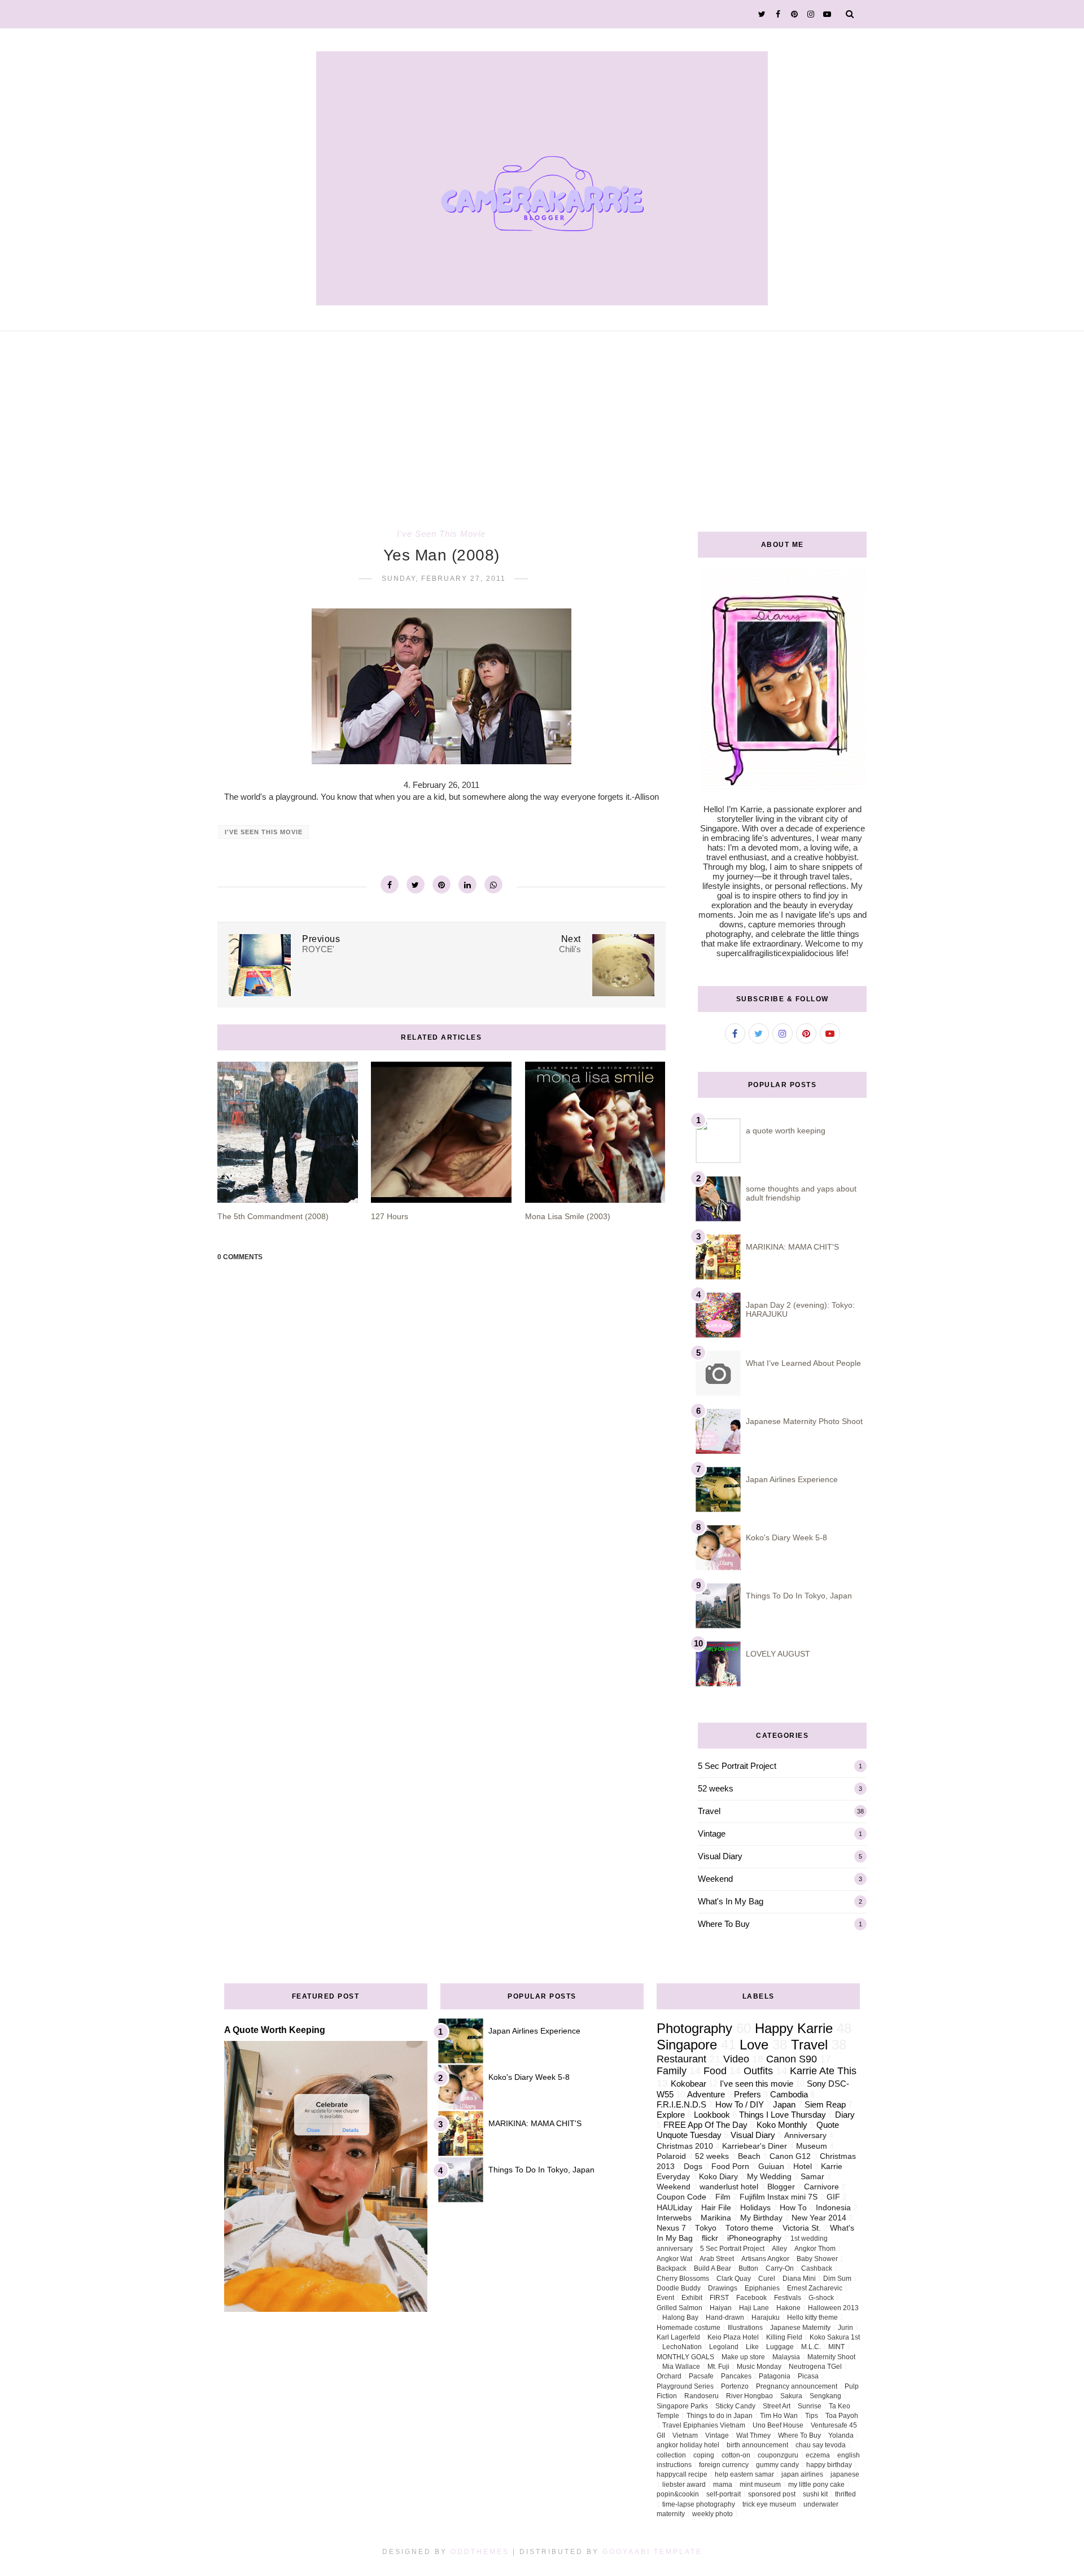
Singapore (687, 2045)
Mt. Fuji (718, 2367)
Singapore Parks (682, 2406)
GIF (833, 2197)
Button (748, 2268)
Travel (709, 1811)
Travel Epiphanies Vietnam (704, 2425)
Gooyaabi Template (652, 2552)
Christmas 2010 (685, 2146)
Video (736, 2059)
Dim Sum (837, 2279)
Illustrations (745, 2328)
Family (672, 2071)
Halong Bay (680, 2317)
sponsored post (772, 2494)
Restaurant (681, 2059)
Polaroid (671, 2156)
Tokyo (706, 2228)
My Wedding (769, 2177)
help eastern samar (744, 2474)
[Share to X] (416, 884)
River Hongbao (749, 2396)
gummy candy (777, 2465)
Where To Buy (724, 1924)
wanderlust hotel (729, 2187)
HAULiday (674, 2208)
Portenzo (735, 2386)
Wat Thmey (753, 2435)
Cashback (817, 2268)
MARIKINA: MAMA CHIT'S (792, 1247)
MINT (836, 2347)
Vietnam (685, 2435)
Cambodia (789, 2094)
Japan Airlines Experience (792, 1479)
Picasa (808, 2376)
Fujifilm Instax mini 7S (779, 2197)
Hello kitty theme (812, 2317)
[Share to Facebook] (390, 884)
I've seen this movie (441, 534)
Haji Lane (754, 2308)
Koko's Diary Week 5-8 (786, 1537)
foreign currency (724, 2465)
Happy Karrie (794, 2028)
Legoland (724, 2347)
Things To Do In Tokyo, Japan (799, 1596)
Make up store (743, 2357)
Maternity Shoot (831, 2357)
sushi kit (815, 2494)
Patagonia (775, 2376)
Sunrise (810, 2406)
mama (723, 2485)
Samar (812, 2177)
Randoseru (701, 2396)
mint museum (760, 2485)
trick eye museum (769, 2504)
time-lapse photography (699, 2504)
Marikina (716, 2218)
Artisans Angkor (765, 2259)
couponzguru (778, 2455)
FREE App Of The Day (705, 2125)
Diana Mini (799, 2279)
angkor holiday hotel (688, 2445)
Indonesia (833, 2208)
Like (752, 2347)
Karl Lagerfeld (678, 2337)
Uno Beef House (778, 2425)
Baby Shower (817, 2259)
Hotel (803, 2167)
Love (754, 2045)
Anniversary (805, 2135)
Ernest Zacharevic (815, 2288)
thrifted (845, 2494)
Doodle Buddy (679, 2288)
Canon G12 (790, 2156)
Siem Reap (825, 2104)
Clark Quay (734, 2279)
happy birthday (829, 2465)
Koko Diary (718, 2177)
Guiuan (771, 2167)
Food (715, 2071)
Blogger (781, 2187)
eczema (818, 2455)
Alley (779, 2249)
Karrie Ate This (823, 2071)
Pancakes (736, 2376)
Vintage (712, 1834)
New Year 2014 (819, 2218)
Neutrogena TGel (815, 2367)
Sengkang (825, 2396)
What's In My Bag (731, 1901)
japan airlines (802, 2474)
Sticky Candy (735, 2406)
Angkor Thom (815, 2249)
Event (665, 2298)
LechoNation (682, 2347)
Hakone (788, 2308)
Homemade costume (689, 2328)
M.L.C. (811, 2347)
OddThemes (480, 2552)
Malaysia (786, 2357)
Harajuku (766, 2317)
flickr (710, 2238)
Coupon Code (681, 2197)
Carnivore (821, 2187)
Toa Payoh (842, 2416)
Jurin (845, 2328)
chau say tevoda (821, 2445)
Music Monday (759, 2367)
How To (793, 2208)
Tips (812, 2416)
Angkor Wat (674, 2259)
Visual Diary (720, 1856)
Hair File (716, 2208)
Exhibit (692, 2298)
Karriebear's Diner (755, 2146)
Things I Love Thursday (783, 2115)
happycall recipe (682, 2474)
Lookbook (712, 2115)
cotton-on (736, 2455)
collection (671, 2455)
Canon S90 (792, 2059)
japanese (845, 2474)
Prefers (748, 2094)
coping (704, 2455)
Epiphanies (762, 2288)
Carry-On (780, 2268)
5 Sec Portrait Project (737, 1766)
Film (723, 2197)
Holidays (755, 2208)
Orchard (669, 2376)
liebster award (684, 2485)
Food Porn (730, 2167)
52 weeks (716, 1788)
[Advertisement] (542, 416)
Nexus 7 (671, 2228)
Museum (812, 2146)
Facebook (751, 2298)
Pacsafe (701, 2376)
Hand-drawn (725, 2317)
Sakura (791, 2396)
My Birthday (761, 2218)
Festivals (788, 2298)
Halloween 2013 (833, 2308)
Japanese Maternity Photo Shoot (804, 1421)
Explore (671, 2115)
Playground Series (685, 2386)
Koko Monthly (782, 2125)
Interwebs (674, 2218)
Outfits (758, 2071)
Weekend (715, 1879)
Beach (749, 2156)
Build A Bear (713, 2268)
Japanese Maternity (800, 2328)
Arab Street (717, 2259)
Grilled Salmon (679, 2308)
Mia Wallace (681, 2367)
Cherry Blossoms (683, 2279)
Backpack (672, 2268)
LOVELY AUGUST (778, 1654)
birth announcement (757, 2445)
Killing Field (784, 2337)
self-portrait (724, 2494)
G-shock (821, 2298)
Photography (694, 2028)
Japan (784, 2104)
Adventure (706, 2094)
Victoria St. (802, 2228)
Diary (845, 2115)
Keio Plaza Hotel (733, 2337)
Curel (767, 2279)
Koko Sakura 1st (835, 2337)
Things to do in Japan (720, 2416)
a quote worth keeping (786, 1131)
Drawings (723, 2288)
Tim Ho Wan (779, 2416)
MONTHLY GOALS (685, 2357)
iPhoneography (754, 2238)
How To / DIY (740, 2104)
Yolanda (841, 2435)
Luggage (780, 2347)
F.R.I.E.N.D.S (681, 2104)
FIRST (719, 2298)
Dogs (693, 2167)
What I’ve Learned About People (803, 1363)
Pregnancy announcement (797, 2386)
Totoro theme (749, 2228)
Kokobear (689, 2084)
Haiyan (721, 2308)
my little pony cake (816, 2485)
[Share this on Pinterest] (442, 884)
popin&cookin (678, 2494)
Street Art (777, 2406)
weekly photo (713, 2514)
